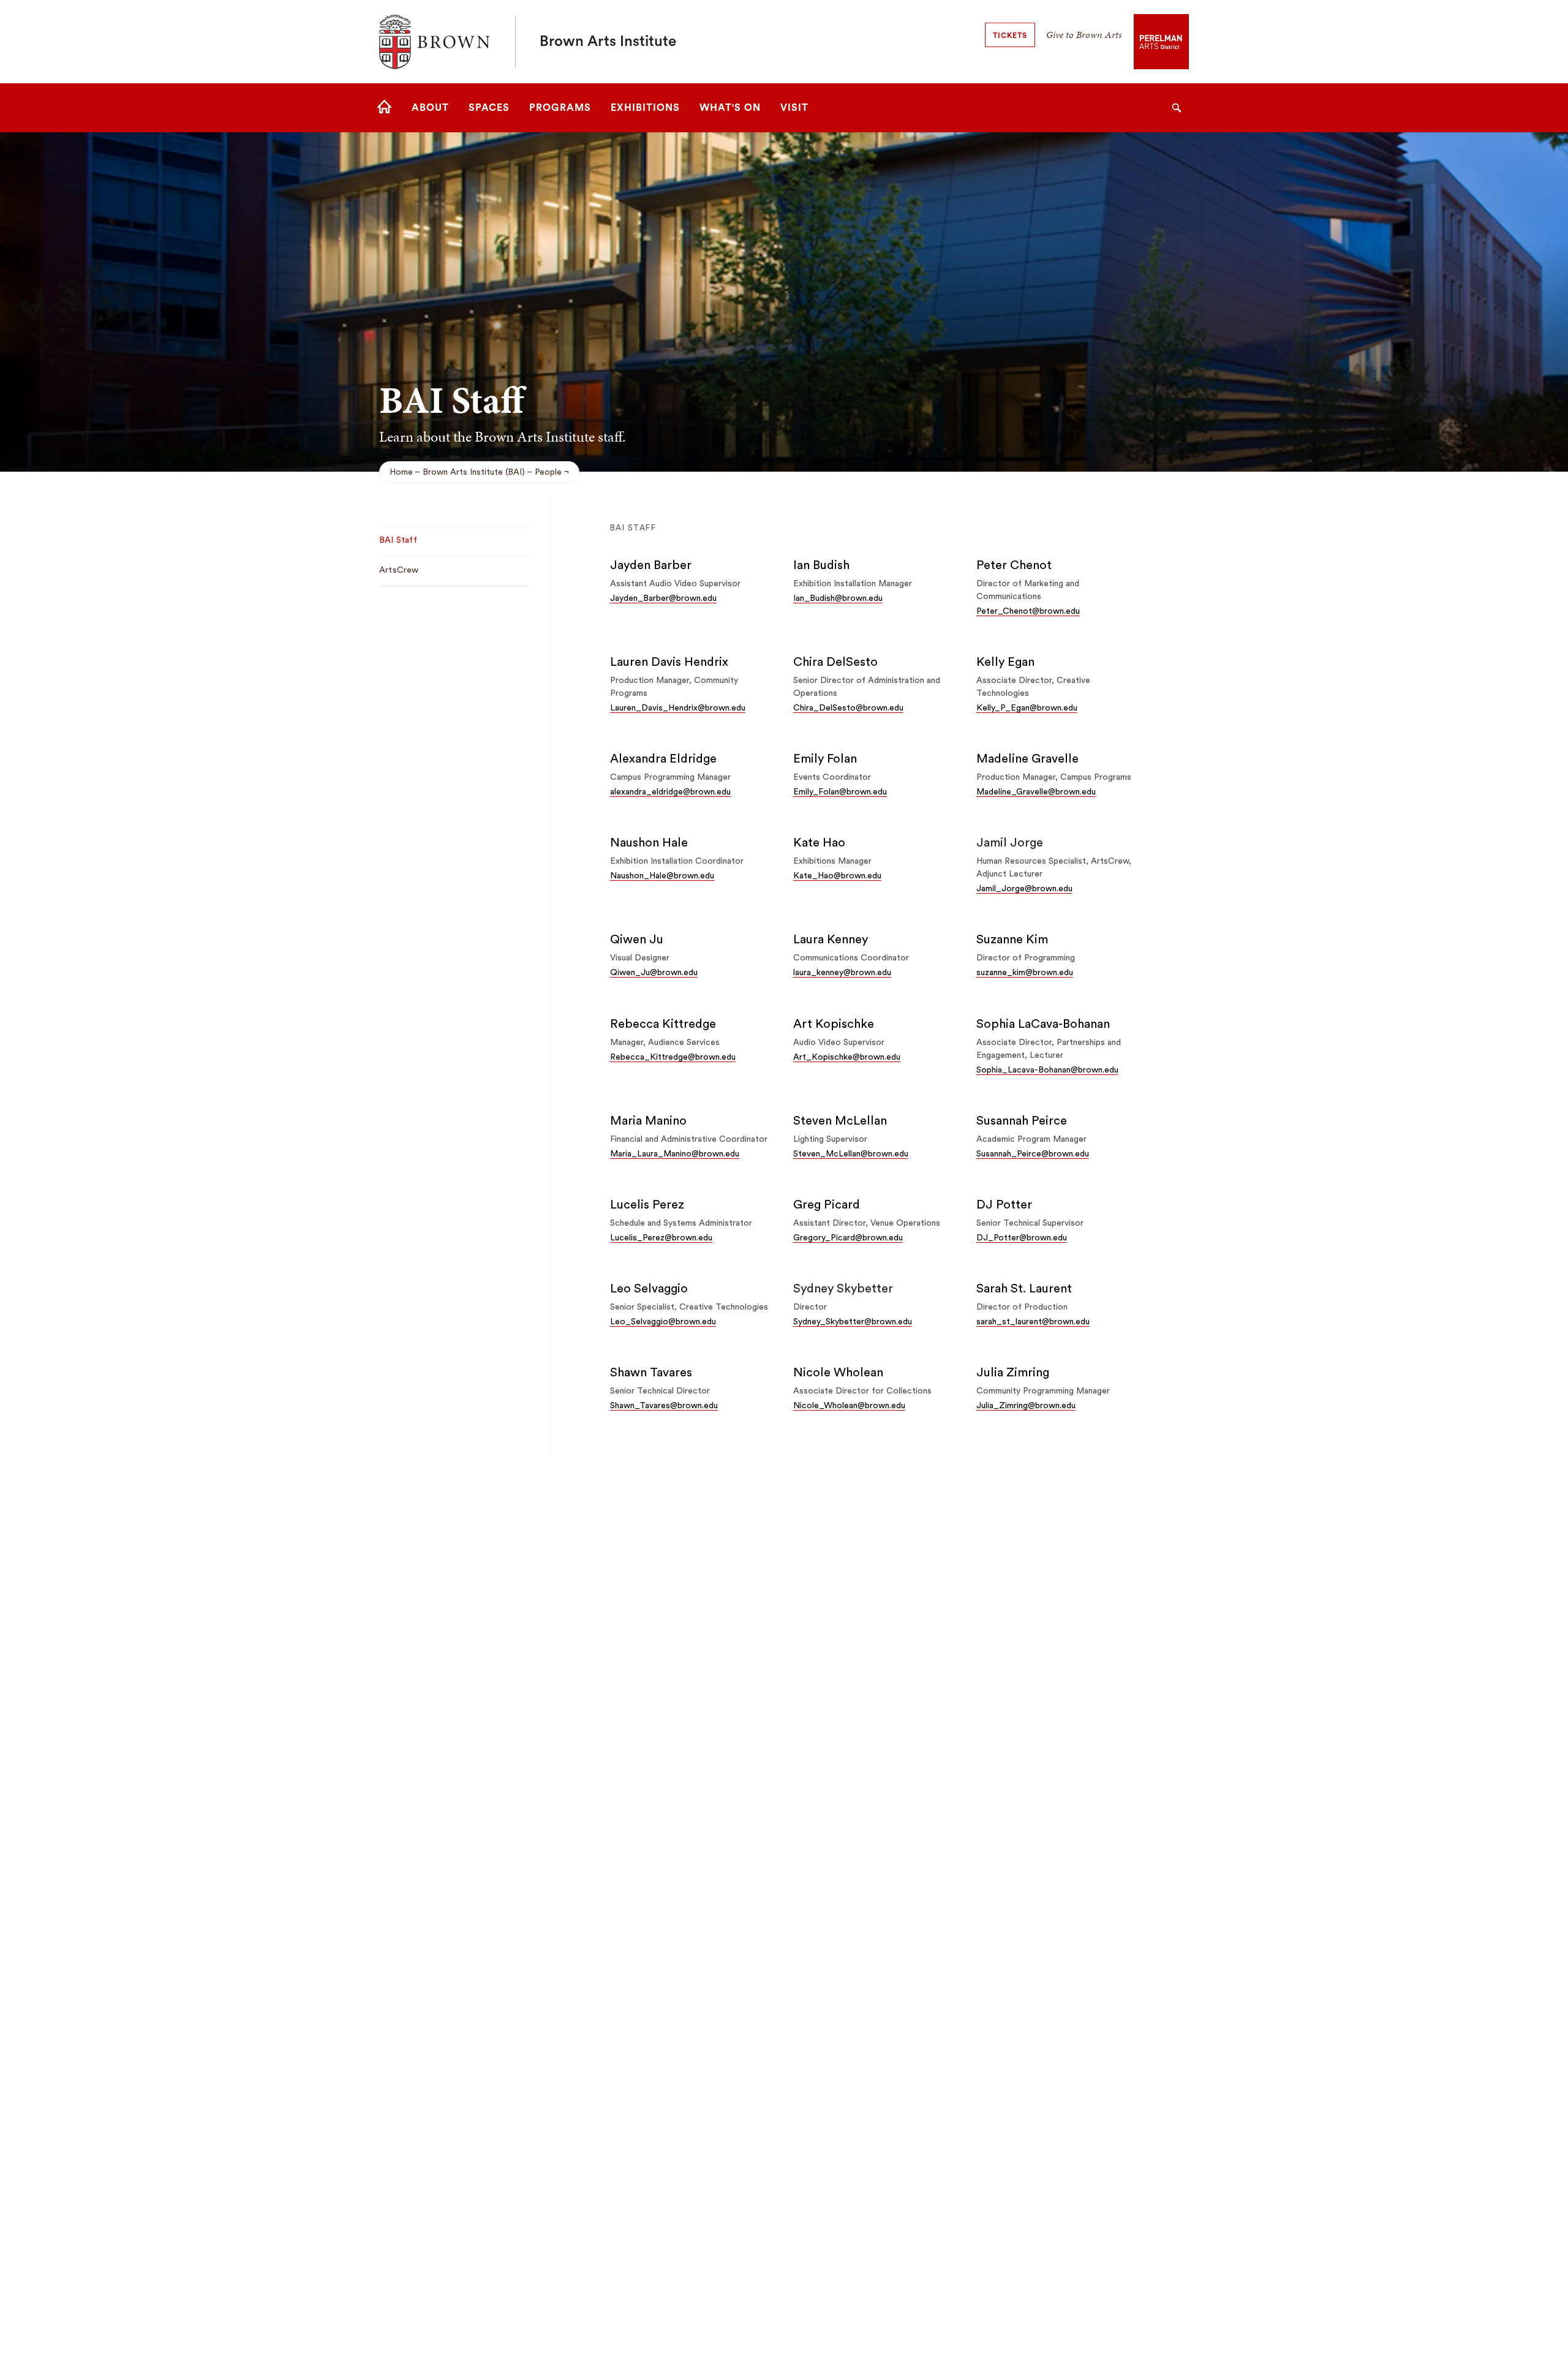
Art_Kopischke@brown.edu (847, 1057)
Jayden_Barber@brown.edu (663, 598)
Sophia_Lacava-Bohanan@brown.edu (1047, 1070)
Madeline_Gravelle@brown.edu (1036, 792)
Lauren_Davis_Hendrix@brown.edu (678, 708)
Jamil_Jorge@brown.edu (1024, 889)
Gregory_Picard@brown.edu (848, 1238)
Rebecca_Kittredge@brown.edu (673, 1057)
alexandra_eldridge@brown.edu (670, 792)
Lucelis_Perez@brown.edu (661, 1238)
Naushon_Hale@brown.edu (662, 876)
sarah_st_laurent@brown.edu (1033, 1322)
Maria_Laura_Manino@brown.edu (675, 1154)
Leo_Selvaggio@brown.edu (663, 1322)
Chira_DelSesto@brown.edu (848, 708)
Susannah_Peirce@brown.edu (1033, 1154)
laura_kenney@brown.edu (842, 973)
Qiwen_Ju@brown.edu (654, 973)
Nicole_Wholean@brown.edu (849, 1406)
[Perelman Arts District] (1161, 41)
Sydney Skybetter (843, 1289)
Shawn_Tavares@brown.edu (664, 1406)
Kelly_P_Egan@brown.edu (1027, 708)
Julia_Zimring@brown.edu (1026, 1406)
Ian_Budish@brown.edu (838, 598)
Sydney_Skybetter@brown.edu (853, 1322)
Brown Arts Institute (608, 42)
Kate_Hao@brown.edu (837, 876)
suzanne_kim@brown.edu (1025, 973)
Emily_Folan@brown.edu (840, 792)
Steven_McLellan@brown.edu (851, 1154)
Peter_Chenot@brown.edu (1028, 611)
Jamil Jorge (1010, 843)
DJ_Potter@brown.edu (1022, 1238)
